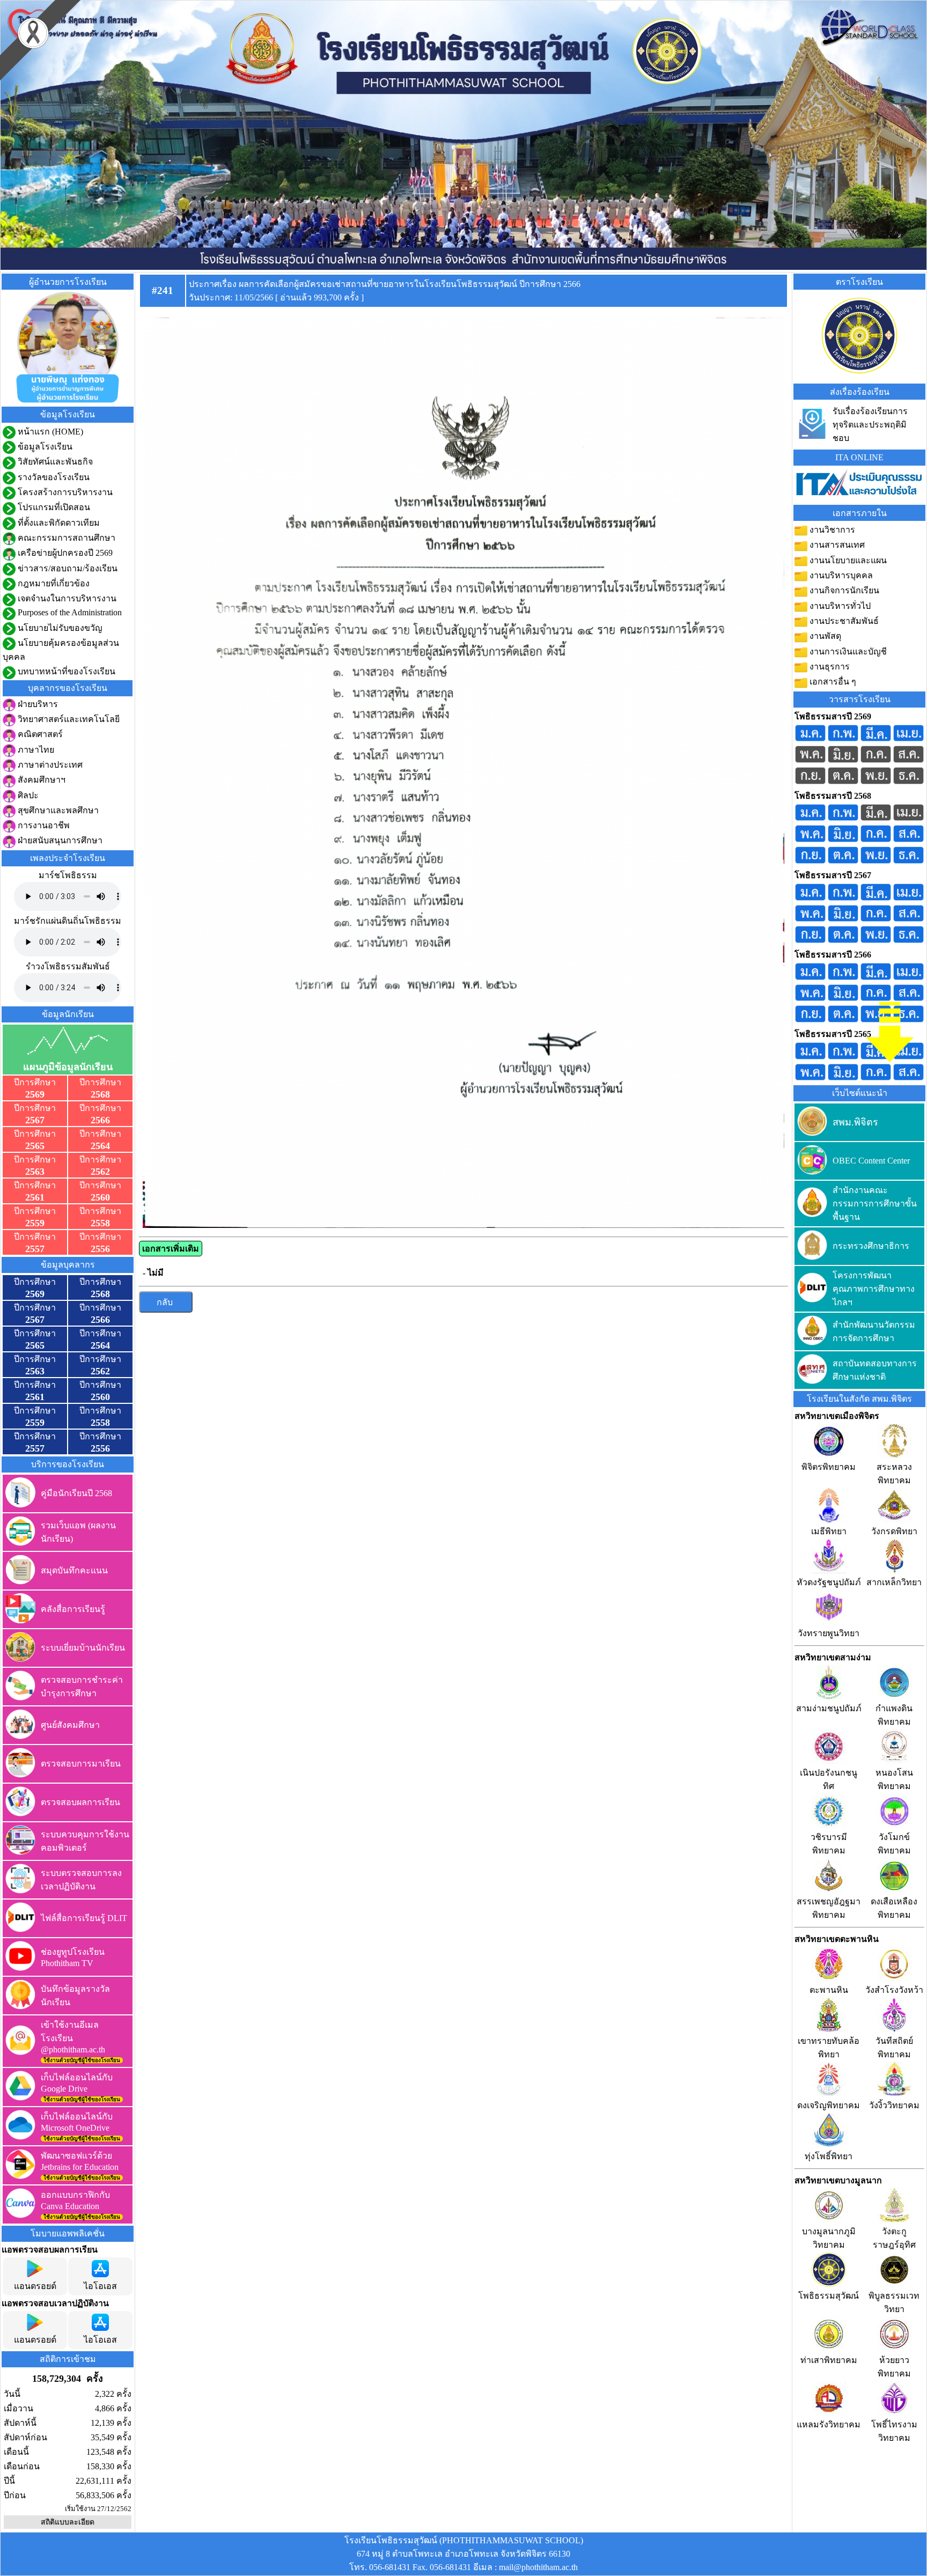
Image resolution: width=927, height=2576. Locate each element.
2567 (35, 1120)
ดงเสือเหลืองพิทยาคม (894, 1908)
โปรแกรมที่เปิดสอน (53, 507)
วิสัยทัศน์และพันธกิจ (54, 462)
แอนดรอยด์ (35, 2286)
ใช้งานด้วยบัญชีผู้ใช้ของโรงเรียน (82, 2060)
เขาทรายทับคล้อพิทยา (829, 2048)
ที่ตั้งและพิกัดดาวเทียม (58, 523)
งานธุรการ (829, 667)
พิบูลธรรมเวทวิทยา (894, 2302)
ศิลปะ (27, 795)
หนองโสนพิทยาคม (894, 1779)
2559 (35, 1223)
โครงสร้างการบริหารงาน (64, 492)
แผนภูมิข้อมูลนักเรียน (68, 1067)
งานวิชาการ (831, 530)
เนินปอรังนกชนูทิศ (829, 1779)
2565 (35, 1146)
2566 (100, 1120)
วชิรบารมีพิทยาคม (829, 1844)
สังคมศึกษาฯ (41, 780)
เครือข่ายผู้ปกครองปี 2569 (64, 553)
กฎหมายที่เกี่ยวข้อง (53, 583)
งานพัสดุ (824, 636)
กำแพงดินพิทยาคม (894, 1715)
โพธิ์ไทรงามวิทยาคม (894, 2431)
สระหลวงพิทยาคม (894, 1474)
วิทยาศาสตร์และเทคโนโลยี (68, 719)
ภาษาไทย (35, 750)
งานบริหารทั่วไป (839, 606)
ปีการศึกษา (35, 1082)
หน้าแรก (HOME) (49, 432)
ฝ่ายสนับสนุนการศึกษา (59, 840)
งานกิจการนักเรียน (843, 590)
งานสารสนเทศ (836, 545)
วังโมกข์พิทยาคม (894, 1844)
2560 (100, 1197)
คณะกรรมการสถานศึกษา (65, 538)
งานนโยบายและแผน (847, 560)
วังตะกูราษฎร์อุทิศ (894, 2238)
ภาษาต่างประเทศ (49, 765)
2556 (100, 1249)
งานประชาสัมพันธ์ (843, 621)
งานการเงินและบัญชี (847, 652)
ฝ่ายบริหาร (37, 704)
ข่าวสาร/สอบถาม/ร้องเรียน (67, 568)
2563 (35, 1172)
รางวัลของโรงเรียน (53, 477)
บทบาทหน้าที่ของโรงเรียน (65, 671)
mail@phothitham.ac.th (538, 2567)
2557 (35, 1249)
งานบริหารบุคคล (840, 575)
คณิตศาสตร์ (39, 734)
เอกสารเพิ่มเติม (171, 1249)
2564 (100, 1146)
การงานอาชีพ (43, 825)
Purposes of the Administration (69, 612)
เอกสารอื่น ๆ (832, 682)
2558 (100, 1223)
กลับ (166, 1302)
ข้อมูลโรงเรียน (44, 447)
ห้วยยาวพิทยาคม (894, 2367)
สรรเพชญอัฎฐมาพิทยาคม (829, 1908)
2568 (100, 1094)
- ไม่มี (153, 1273)
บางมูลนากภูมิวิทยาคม (829, 2238)
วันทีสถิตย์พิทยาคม (894, 2048)
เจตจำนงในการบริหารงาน (66, 598)
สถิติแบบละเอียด (68, 2522)
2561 (35, 1197)
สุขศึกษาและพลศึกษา (57, 810)
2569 (35, 1094)
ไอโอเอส (100, 2286)
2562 (100, 1172)
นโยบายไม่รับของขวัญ (59, 628)
